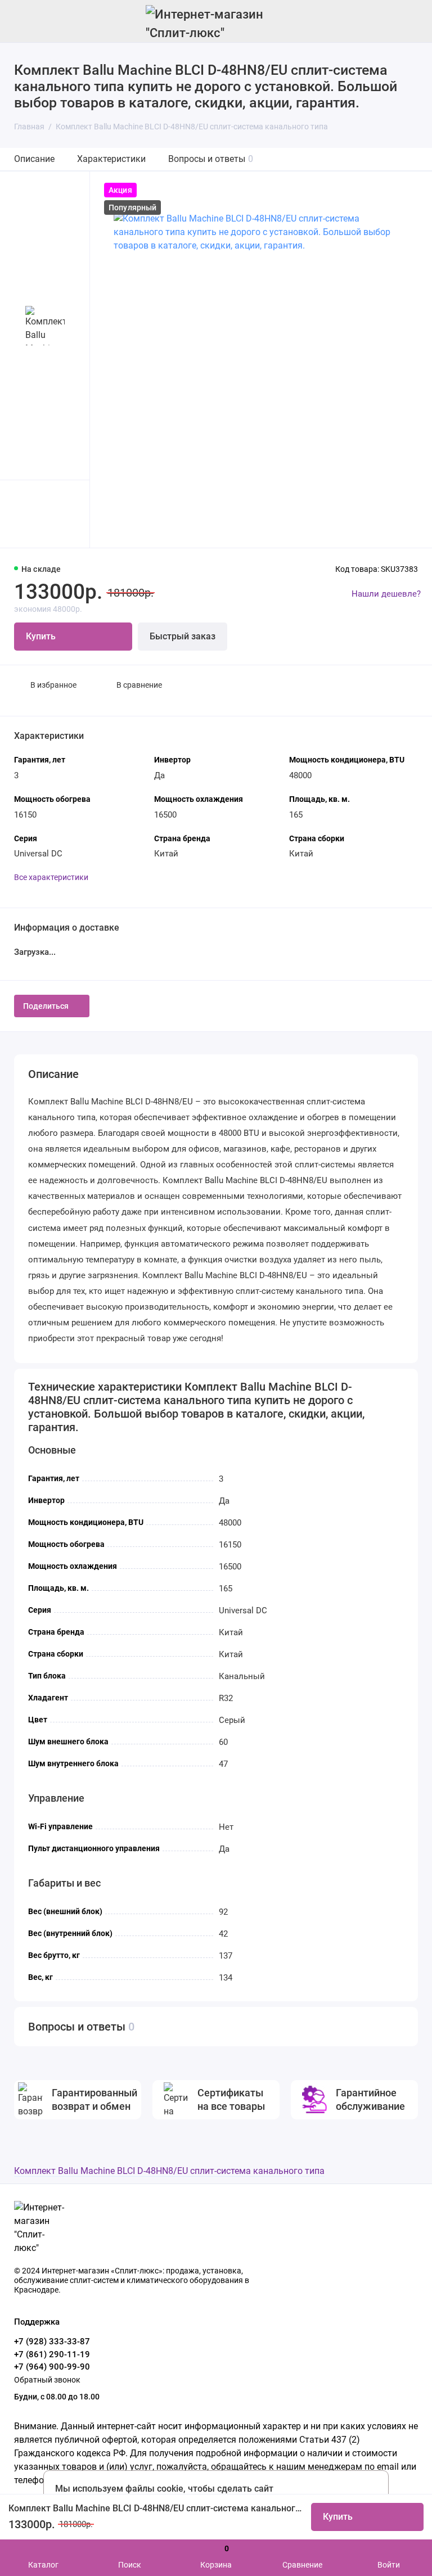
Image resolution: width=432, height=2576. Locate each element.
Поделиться (46, 1006)
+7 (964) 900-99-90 (52, 2367)
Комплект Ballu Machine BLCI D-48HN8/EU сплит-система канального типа (169, 2171)
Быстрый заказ (183, 636)
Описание (34, 159)
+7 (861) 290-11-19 (52, 2354)
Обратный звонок (47, 2380)
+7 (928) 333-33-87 (52, 2342)
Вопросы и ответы (211, 159)
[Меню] (21, 21)
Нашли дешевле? (386, 594)
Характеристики (111, 159)
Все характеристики (51, 877)
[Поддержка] (411, 21)
